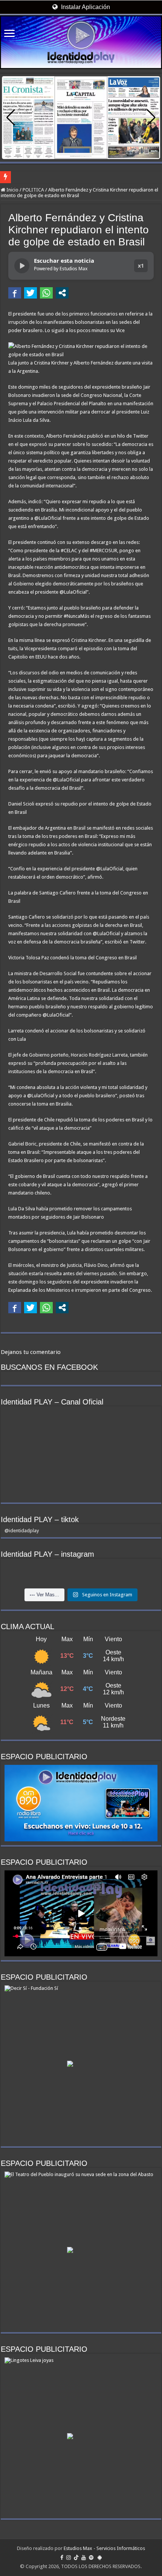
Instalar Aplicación (85, 7)
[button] (151, 118)
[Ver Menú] (9, 34)
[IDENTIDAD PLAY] (81, 42)
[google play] (100, 2558)
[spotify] (91, 2558)
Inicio (12, 190)
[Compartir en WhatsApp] (46, 293)
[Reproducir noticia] (22, 266)
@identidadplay (22, 1531)
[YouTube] (84, 2558)
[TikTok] (76, 2558)
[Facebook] (62, 2558)
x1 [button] (141, 266)
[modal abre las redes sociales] (62, 293)
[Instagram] (69, 2558)
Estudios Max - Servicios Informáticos (104, 2548)
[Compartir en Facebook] (15, 293)
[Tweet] (31, 293)
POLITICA (33, 190)
